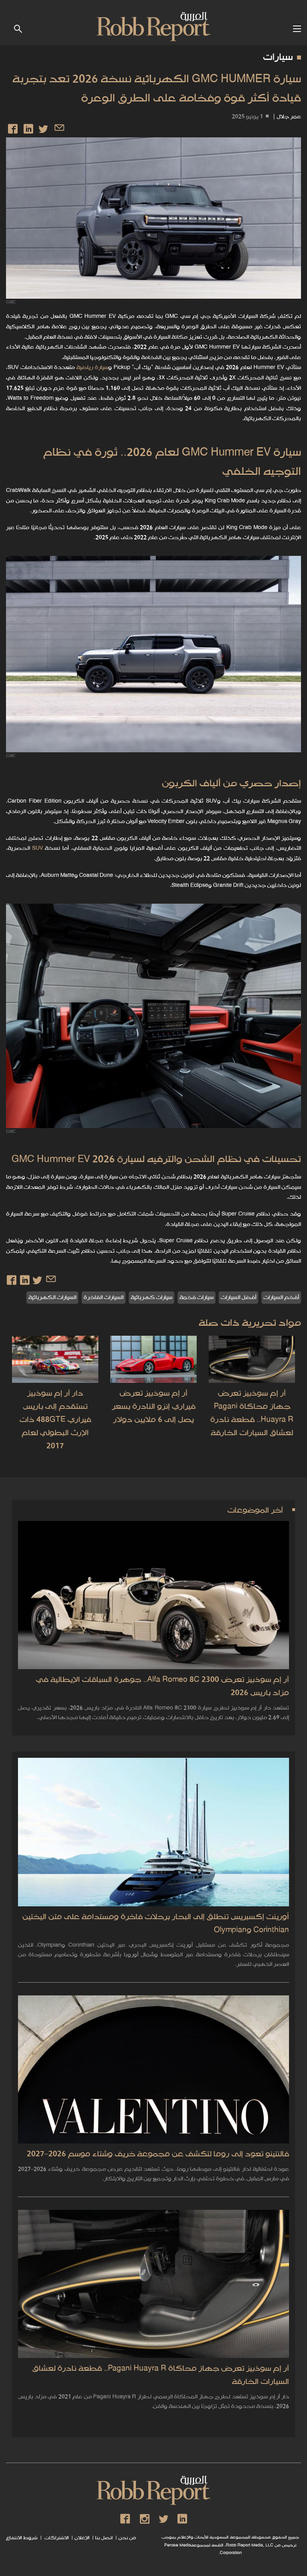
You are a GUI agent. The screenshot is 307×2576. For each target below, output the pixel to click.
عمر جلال (289, 117)
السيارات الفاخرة (104, 1298)
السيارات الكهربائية (52, 1298)
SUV (38, 848)
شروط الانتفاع (22, 2538)
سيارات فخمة (196, 1298)
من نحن (127, 2538)
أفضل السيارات (238, 1298)
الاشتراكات (56, 2538)
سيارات (278, 58)
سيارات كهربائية (152, 1298)
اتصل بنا (104, 2538)
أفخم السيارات (281, 1298)
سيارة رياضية (92, 368)
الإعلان (82, 2538)
